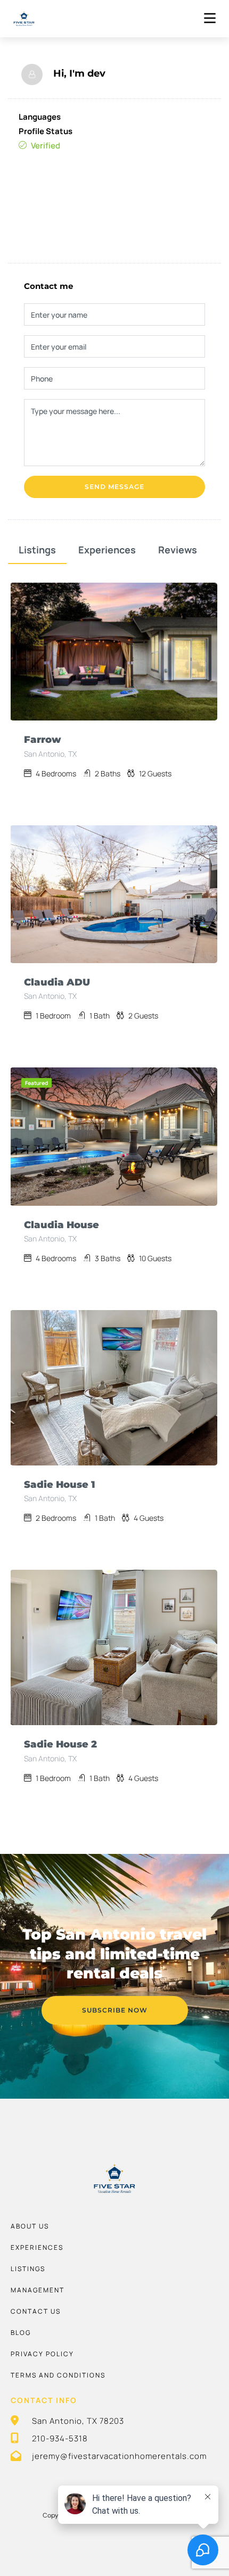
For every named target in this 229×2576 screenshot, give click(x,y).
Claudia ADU (57, 982)
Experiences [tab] (107, 550)
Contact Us (36, 2311)
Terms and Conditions (58, 2375)
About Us (30, 2226)
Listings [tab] (37, 550)
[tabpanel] (114, 652)
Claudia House (62, 1225)
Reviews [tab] (178, 550)
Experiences (37, 2247)
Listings (28, 2269)
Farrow (43, 740)
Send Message (114, 487)
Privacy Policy (42, 2354)
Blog (21, 2333)
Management (38, 2290)
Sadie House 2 (60, 1744)
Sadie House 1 (60, 1485)
